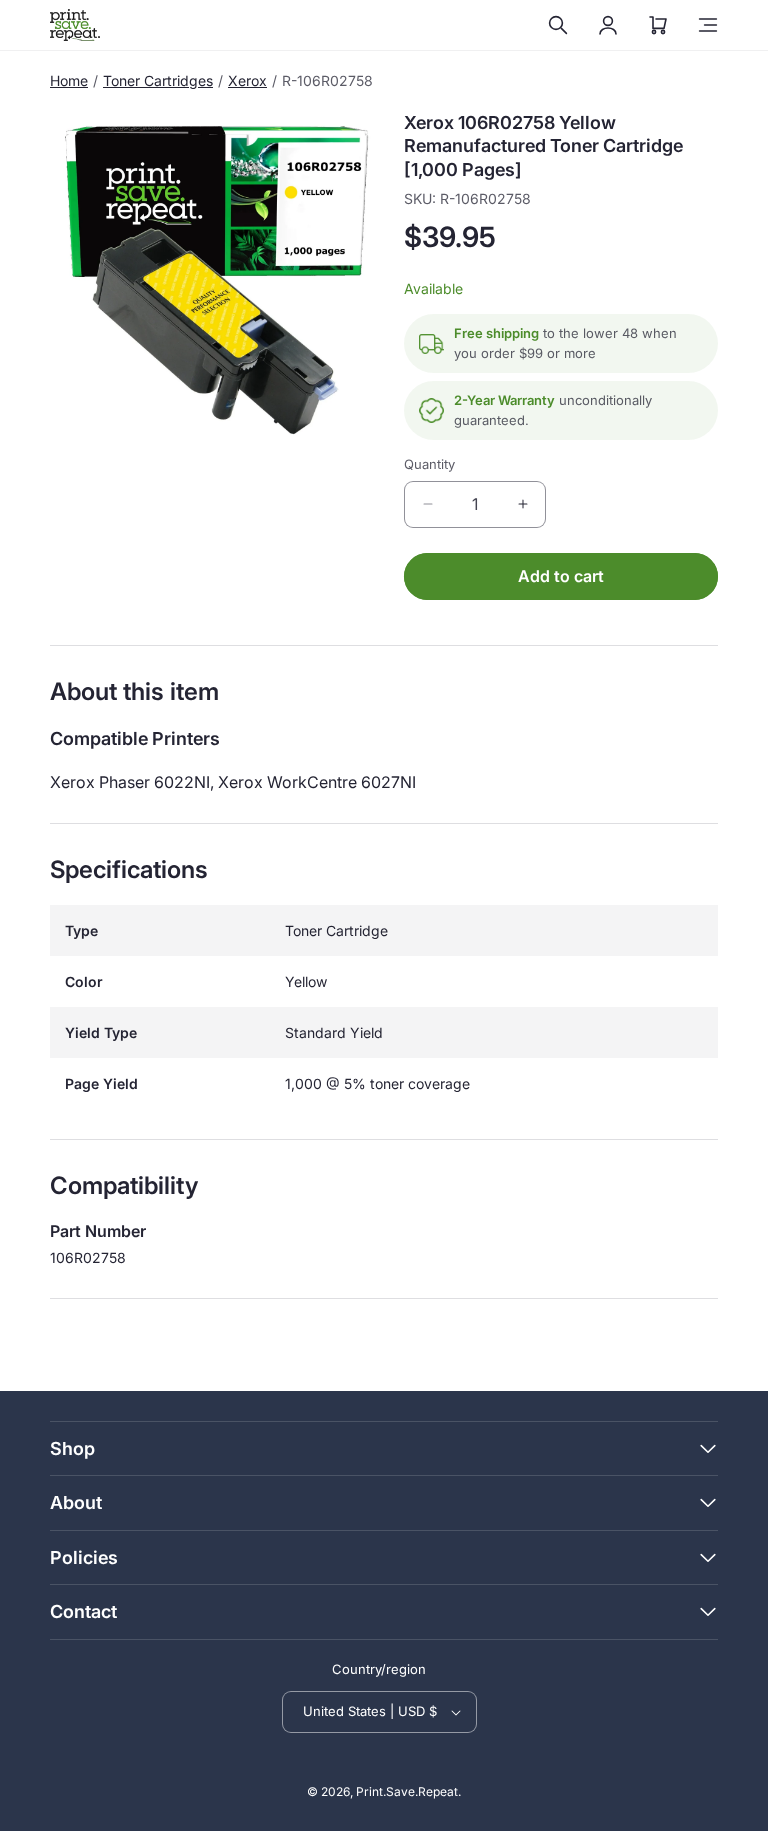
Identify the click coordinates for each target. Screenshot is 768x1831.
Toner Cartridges (158, 80)
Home (69, 80)
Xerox (247, 80)
